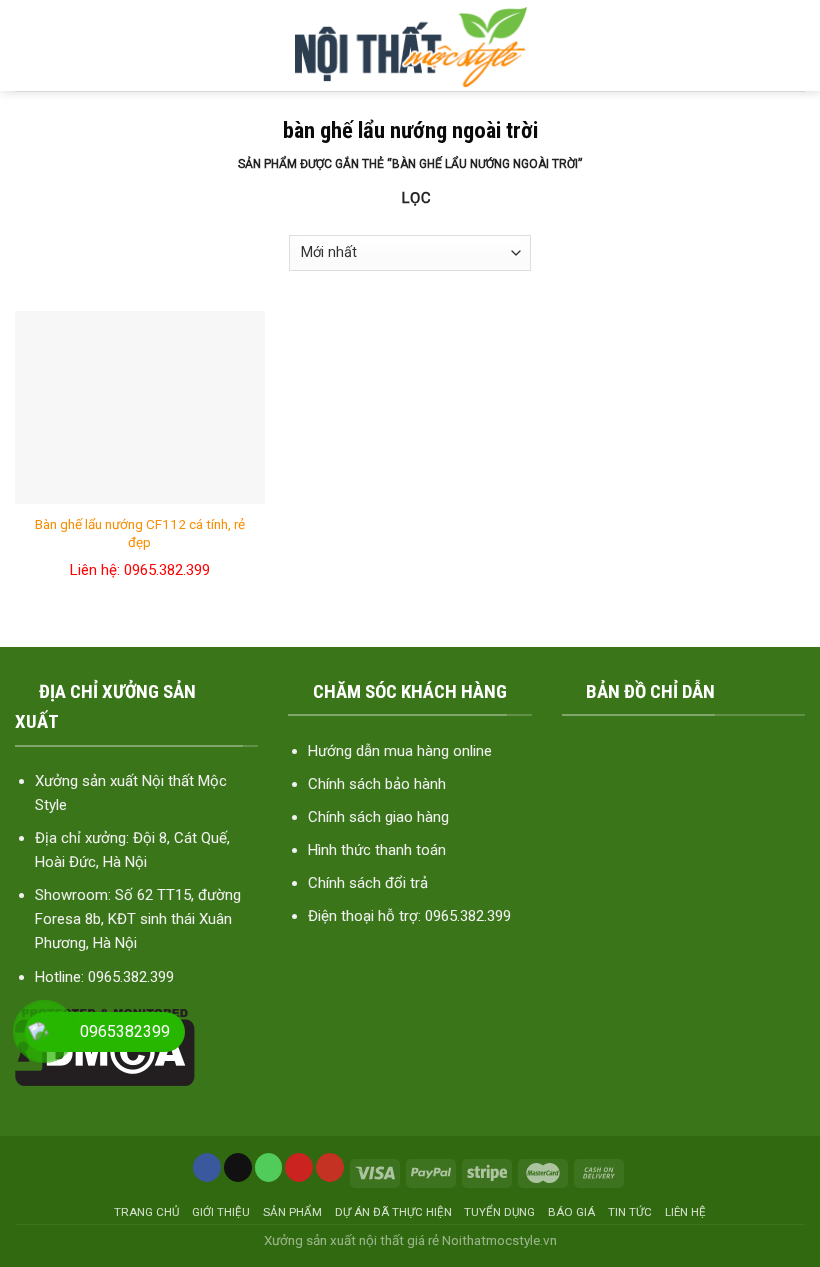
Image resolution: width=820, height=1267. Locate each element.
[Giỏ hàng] (790, 46)
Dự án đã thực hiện (393, 1212)
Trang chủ (146, 1212)
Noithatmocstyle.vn (499, 1240)
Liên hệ (685, 1212)
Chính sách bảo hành (377, 784)
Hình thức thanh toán (377, 850)
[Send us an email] (238, 1167)
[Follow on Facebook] (207, 1167)
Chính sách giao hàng (378, 817)
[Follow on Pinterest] (299, 1167)
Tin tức (630, 1212)
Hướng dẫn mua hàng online (400, 751)
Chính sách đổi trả (368, 883)
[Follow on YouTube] (330, 1167)
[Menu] (31, 45)
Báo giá (571, 1212)
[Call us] (269, 1167)
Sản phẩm (292, 1212)
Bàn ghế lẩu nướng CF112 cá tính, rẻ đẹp (140, 533)
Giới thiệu (221, 1212)
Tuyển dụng (499, 1212)
